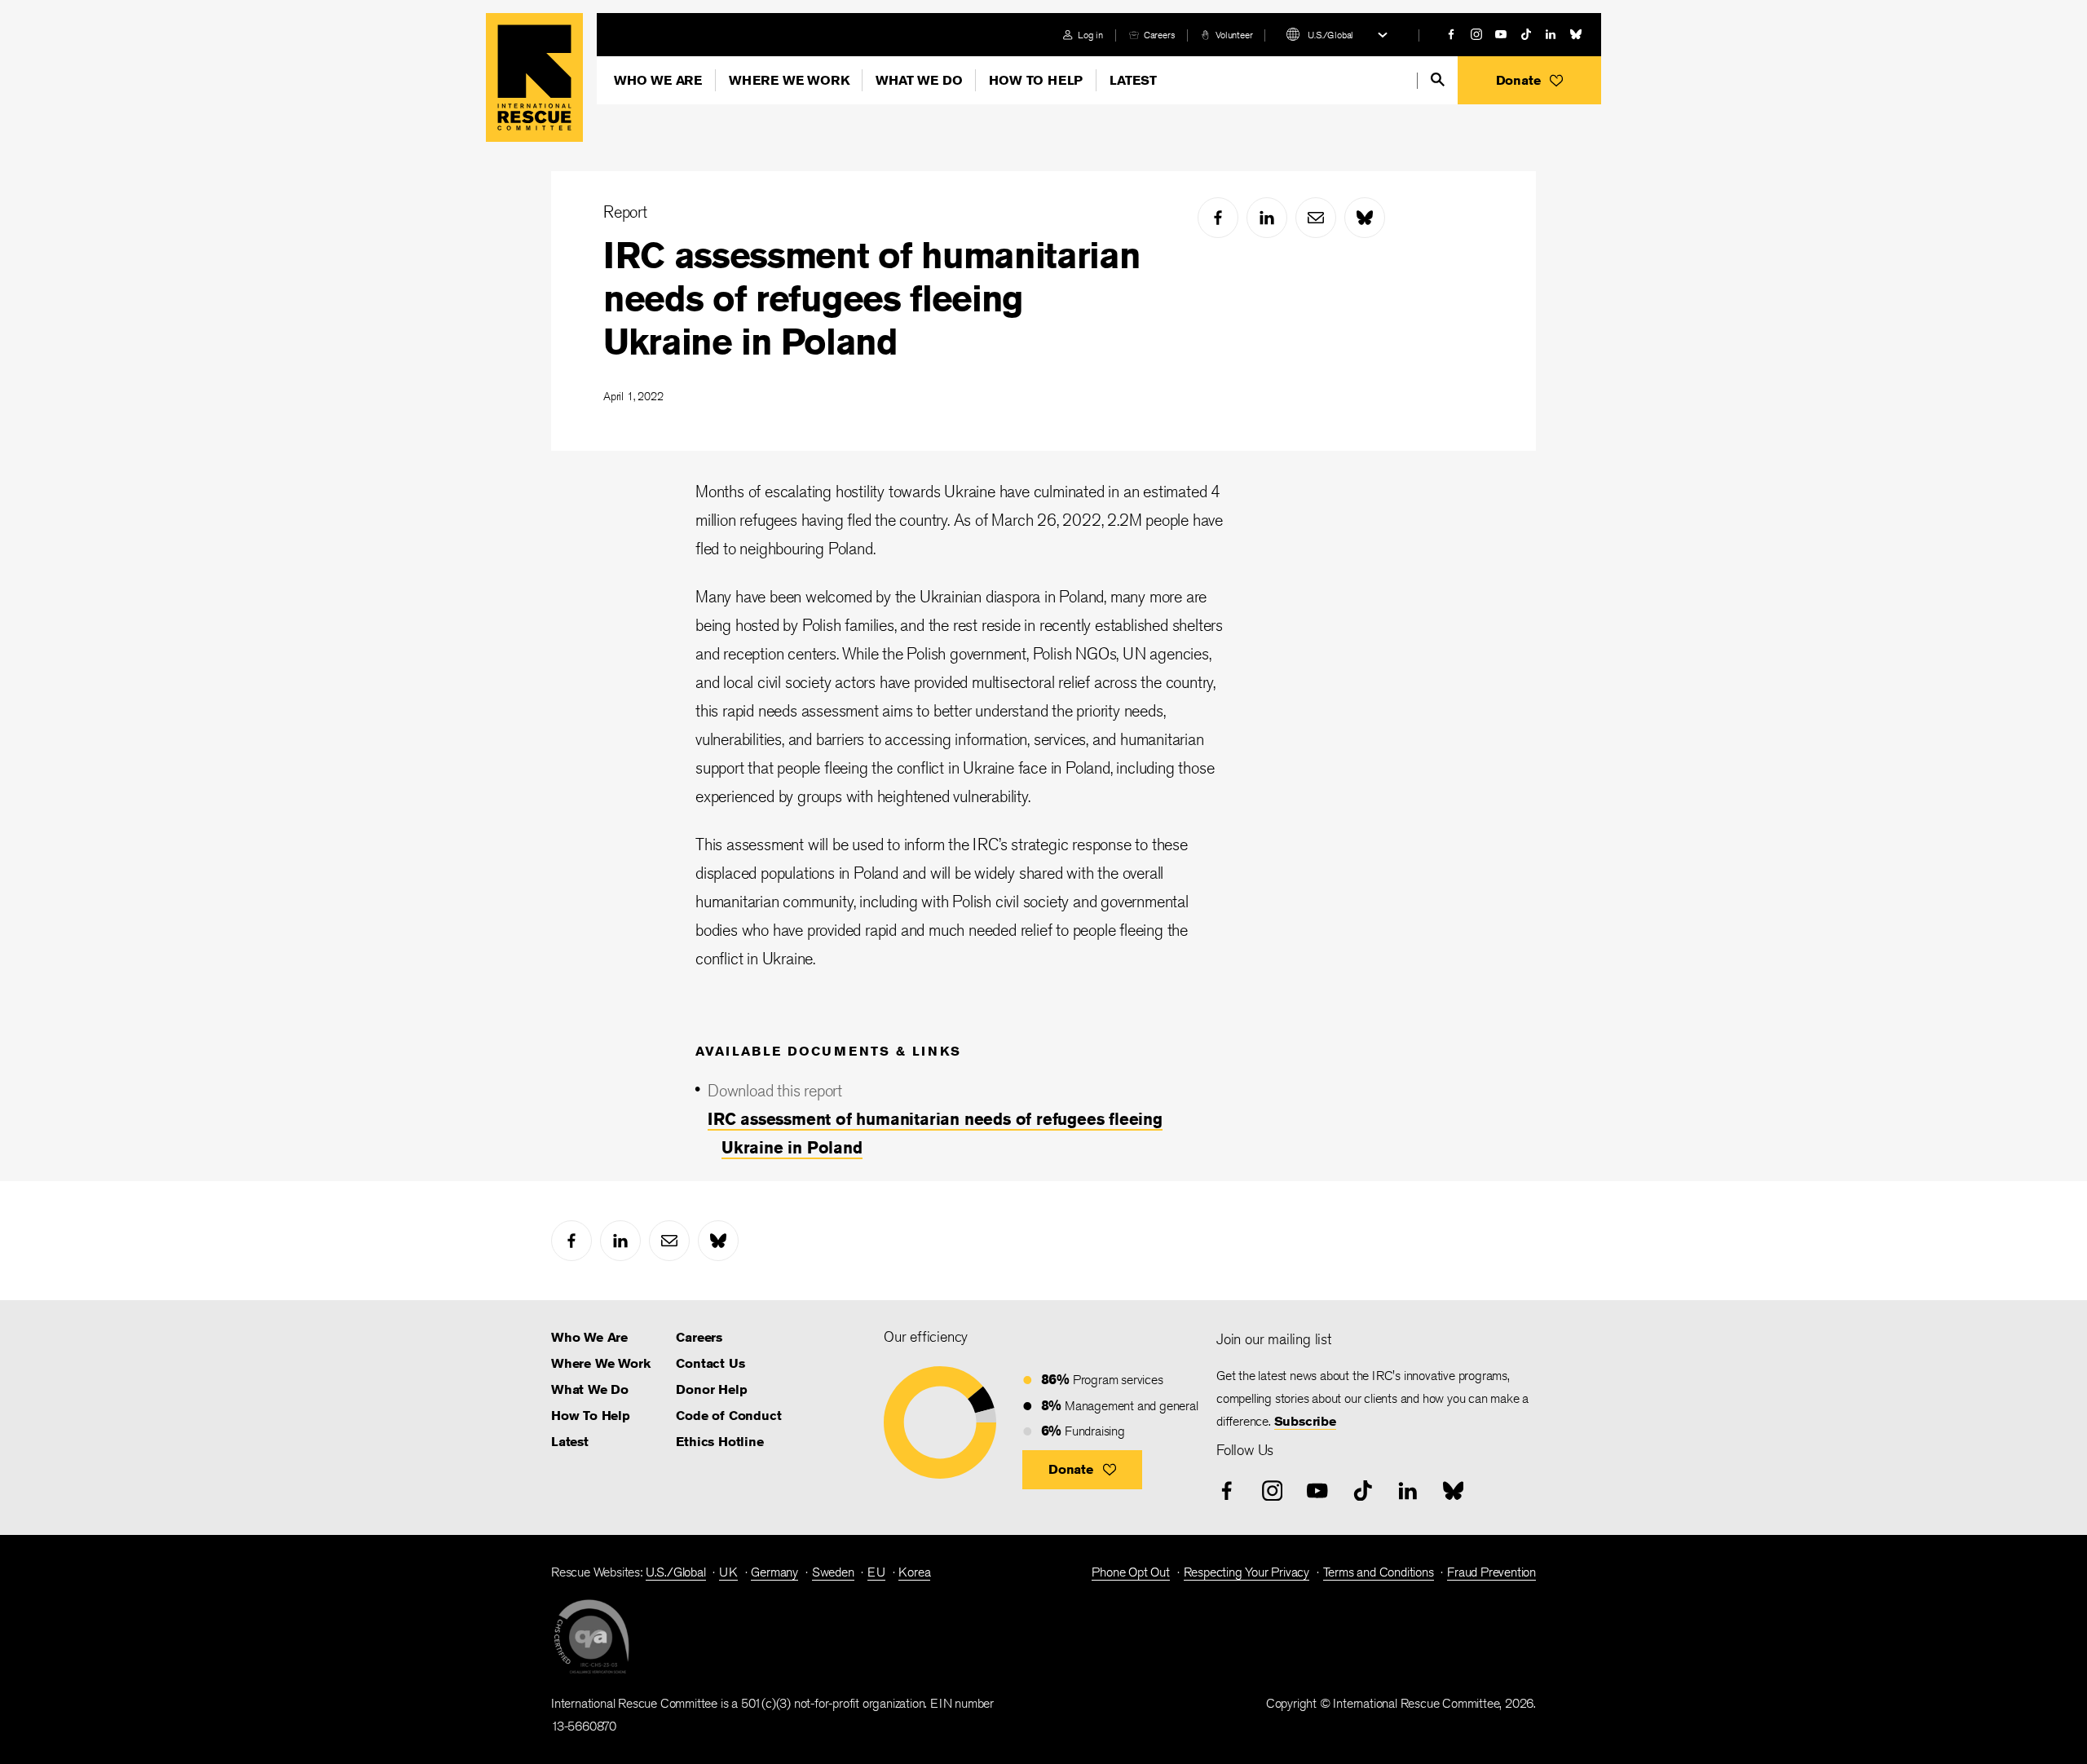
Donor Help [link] (711, 1389)
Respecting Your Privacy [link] (1246, 1572)
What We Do (919, 80)
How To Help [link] (591, 1416)
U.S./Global (1330, 35)
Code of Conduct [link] (728, 1416)
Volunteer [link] (1234, 35)
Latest (1133, 80)
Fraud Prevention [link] (1491, 1572)
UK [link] (728, 1572)
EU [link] (876, 1572)
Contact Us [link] (710, 1363)
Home (534, 77)
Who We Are (658, 80)
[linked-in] (1551, 34)
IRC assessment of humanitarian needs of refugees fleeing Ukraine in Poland (871, 298)
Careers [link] (1160, 35)
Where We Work (789, 80)
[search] (1438, 79)
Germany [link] (774, 1572)
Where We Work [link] (600, 1363)
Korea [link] (914, 1572)
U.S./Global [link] (676, 1572)
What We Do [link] (590, 1389)
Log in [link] (1090, 35)
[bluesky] (1576, 34)
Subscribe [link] (1305, 1421)
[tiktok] (1526, 34)
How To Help (1036, 80)
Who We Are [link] (589, 1337)
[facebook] (1451, 34)
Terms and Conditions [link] (1379, 1572)
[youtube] (1501, 34)
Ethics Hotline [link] (719, 1442)
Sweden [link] (833, 1572)
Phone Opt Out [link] (1130, 1572)
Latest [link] (570, 1442)
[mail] (1316, 218)
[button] (1529, 80)
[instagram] (1476, 34)
